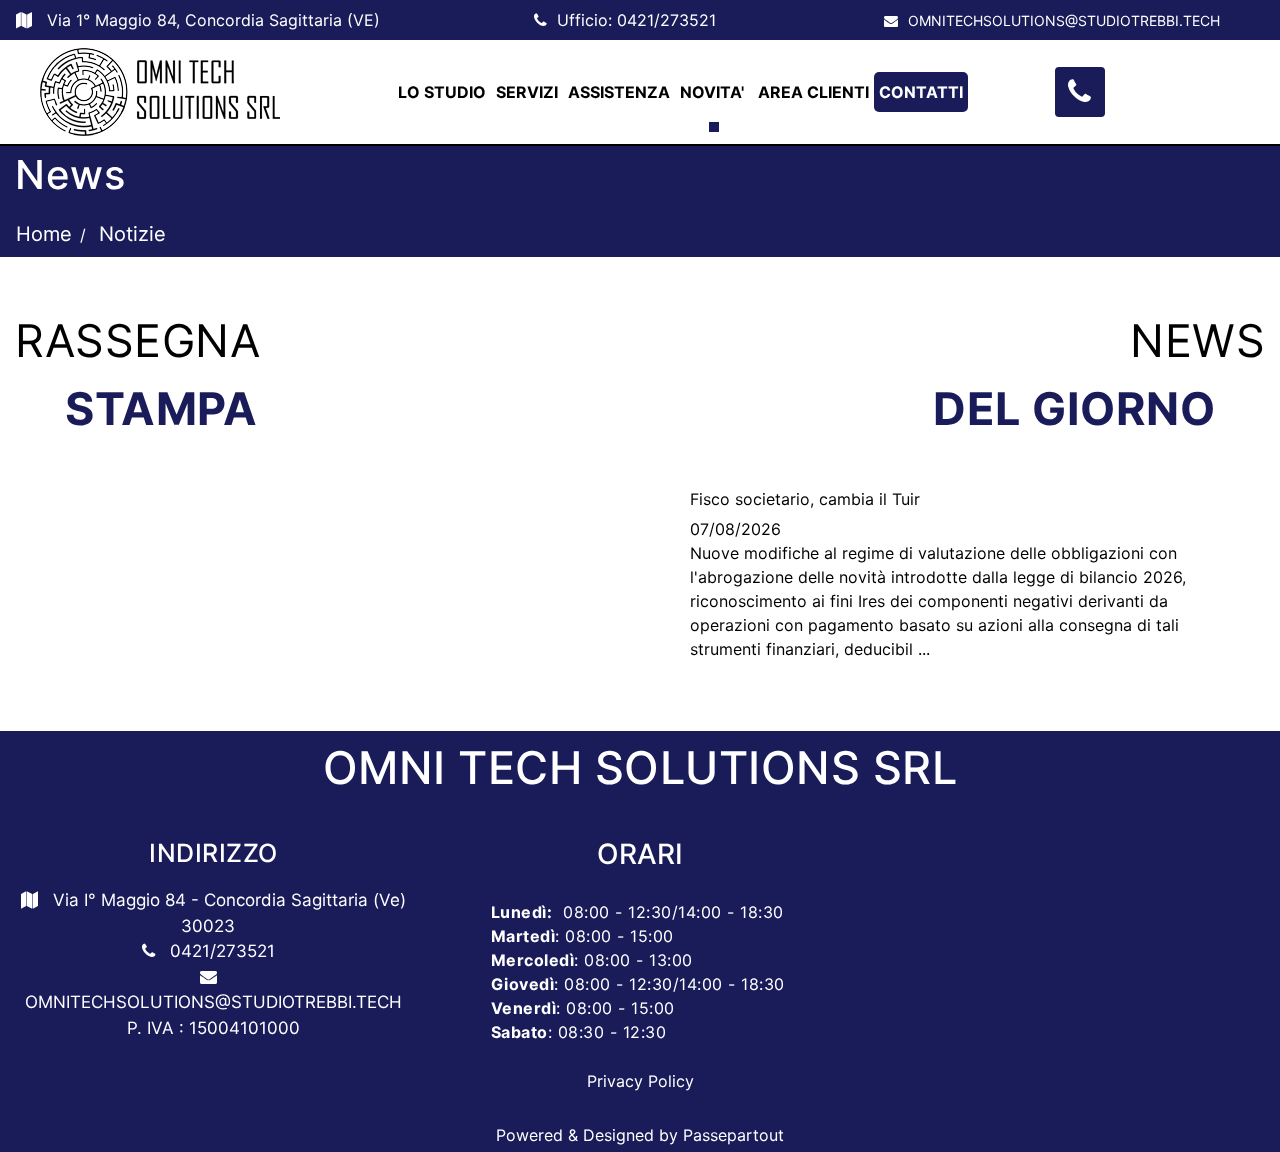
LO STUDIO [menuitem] (442, 92)
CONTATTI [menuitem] (921, 92)
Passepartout (733, 1135)
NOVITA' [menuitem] (714, 92)
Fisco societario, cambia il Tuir (805, 499)
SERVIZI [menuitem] (527, 92)
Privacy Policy (640, 1081)
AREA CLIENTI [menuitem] (813, 92)
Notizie (132, 234)
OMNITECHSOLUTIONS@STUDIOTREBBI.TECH (1064, 20)
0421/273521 (666, 20)
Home (44, 234)
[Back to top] (1224, 1096)
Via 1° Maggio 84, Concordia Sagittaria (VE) (213, 20)
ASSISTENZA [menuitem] (619, 92)
